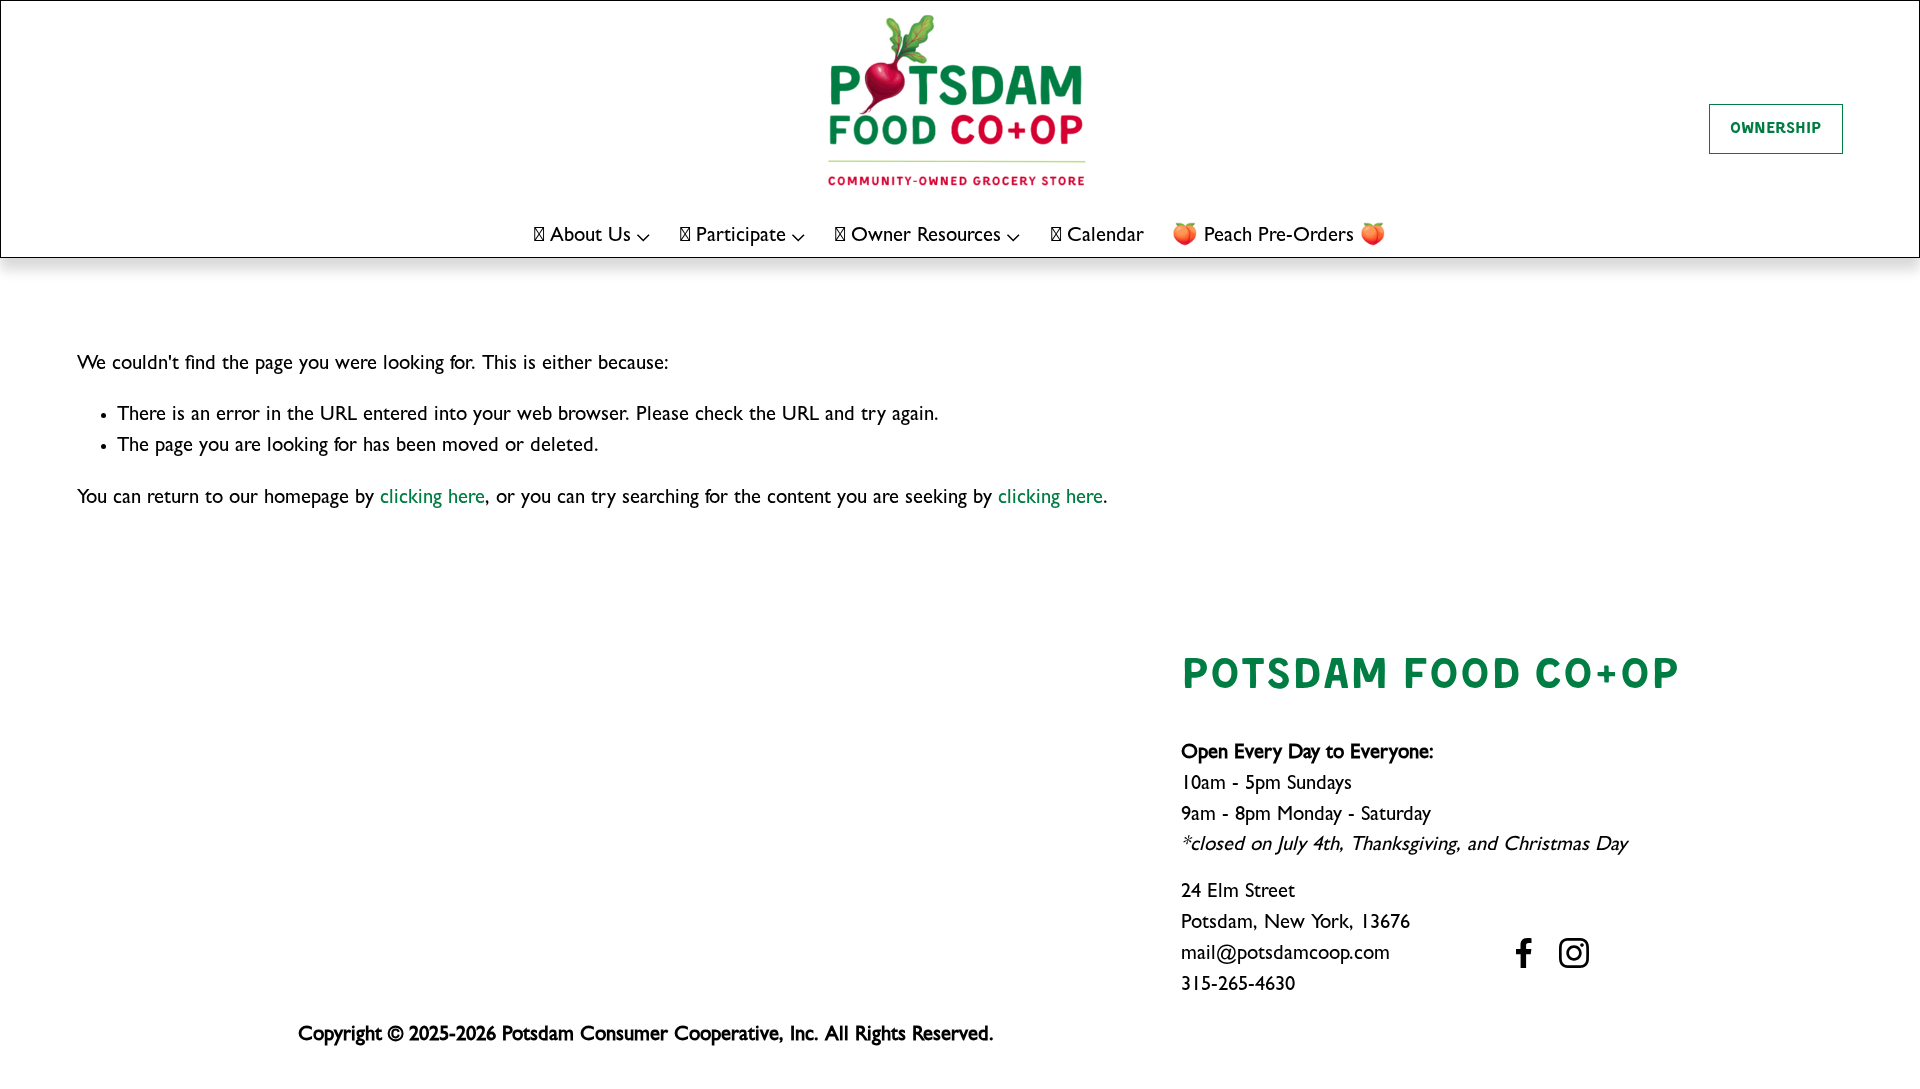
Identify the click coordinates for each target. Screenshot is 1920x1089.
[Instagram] (1574, 953)
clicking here (432, 499)
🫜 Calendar (1097, 237)
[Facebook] (1524, 953)
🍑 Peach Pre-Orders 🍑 (1279, 237)
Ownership (1775, 129)
